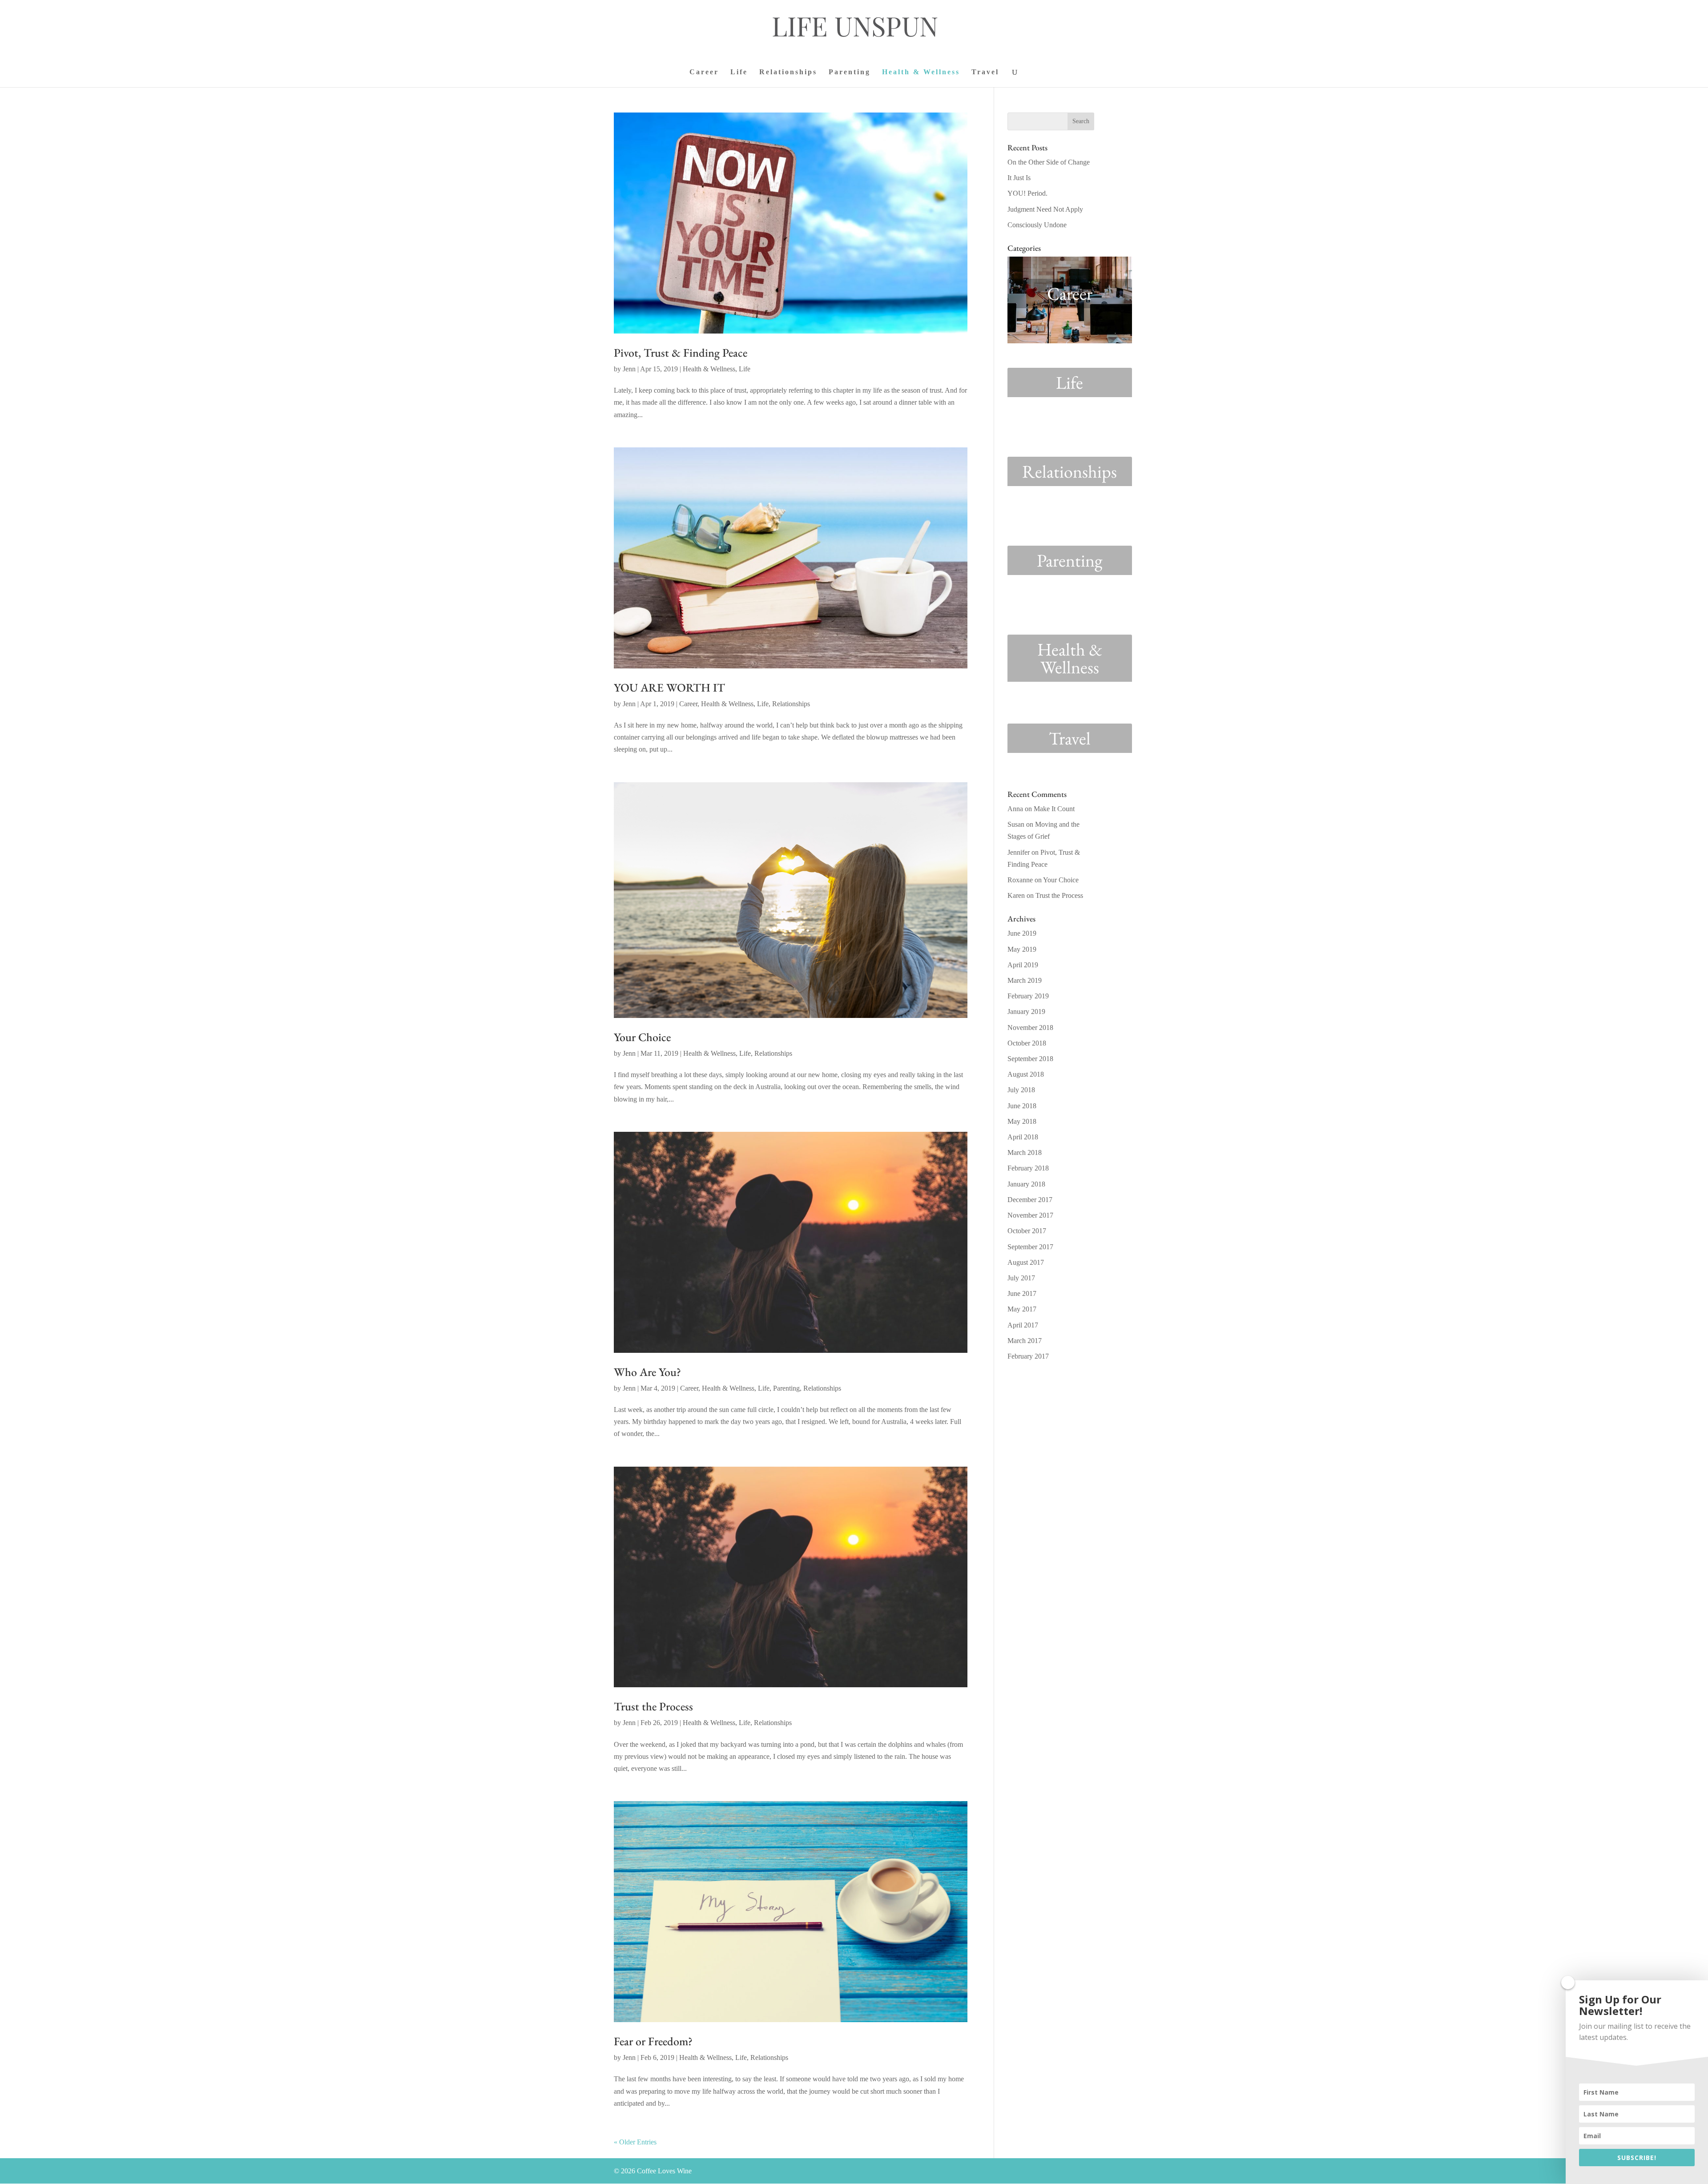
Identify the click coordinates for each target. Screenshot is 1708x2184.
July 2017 (1021, 1278)
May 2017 (1022, 1309)
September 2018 (1030, 1059)
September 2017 (1030, 1247)
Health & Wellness (921, 72)
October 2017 (1027, 1231)
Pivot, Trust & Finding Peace (681, 353)
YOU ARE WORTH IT (669, 688)
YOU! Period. (1027, 193)
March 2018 (1025, 1152)
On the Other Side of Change (1049, 162)
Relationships (788, 72)
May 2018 (1022, 1121)
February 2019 (1028, 996)
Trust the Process (653, 1706)
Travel (985, 72)
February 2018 (1028, 1168)
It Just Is (1019, 178)
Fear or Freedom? (653, 2041)
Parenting (850, 72)
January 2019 (1026, 1012)
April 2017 (1023, 1325)
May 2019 (1022, 949)
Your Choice (642, 1037)
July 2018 (1021, 1090)
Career (704, 72)
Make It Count (1054, 809)
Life (739, 72)
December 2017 (1030, 1200)
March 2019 (1025, 980)
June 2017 (1022, 1293)
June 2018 (1022, 1106)
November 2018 (1030, 1028)
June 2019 (1022, 933)
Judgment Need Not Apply (1045, 209)
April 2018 (1023, 1137)
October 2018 (1027, 1043)
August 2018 (1026, 1074)
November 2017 (1030, 1215)
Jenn (629, 369)
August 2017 (1026, 1262)
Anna (1015, 809)
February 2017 (1028, 1356)
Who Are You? (647, 1372)
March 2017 (1025, 1341)
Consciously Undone (1037, 225)
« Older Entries (635, 2142)
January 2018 (1026, 1184)
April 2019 (1023, 965)
